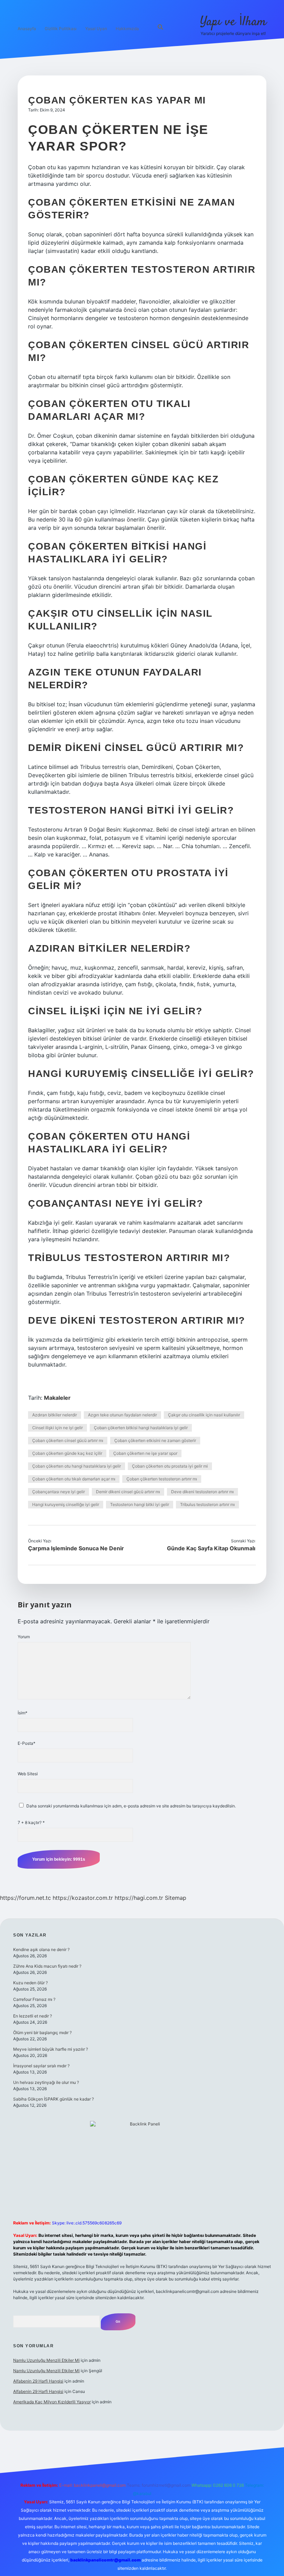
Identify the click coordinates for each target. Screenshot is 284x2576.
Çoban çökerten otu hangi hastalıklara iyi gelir (77, 1466)
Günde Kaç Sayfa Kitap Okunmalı (211, 1548)
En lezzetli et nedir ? (33, 2016)
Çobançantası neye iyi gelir (59, 1492)
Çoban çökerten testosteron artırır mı (162, 1479)
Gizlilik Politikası (61, 29)
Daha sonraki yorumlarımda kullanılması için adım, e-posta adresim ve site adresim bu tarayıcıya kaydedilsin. (131, 1806)
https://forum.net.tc (25, 1898)
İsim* (23, 1713)
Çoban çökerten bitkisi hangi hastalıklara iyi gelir (141, 1428)
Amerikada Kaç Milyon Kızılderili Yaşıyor (52, 2402)
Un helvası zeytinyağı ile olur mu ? (46, 2082)
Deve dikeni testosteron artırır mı (202, 1492)
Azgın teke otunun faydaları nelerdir (122, 1415)
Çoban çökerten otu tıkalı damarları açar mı (74, 1479)
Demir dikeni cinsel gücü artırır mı (128, 1492)
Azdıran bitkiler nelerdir (55, 1415)
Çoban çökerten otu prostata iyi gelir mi (170, 1466)
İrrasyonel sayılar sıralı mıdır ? (41, 2066)
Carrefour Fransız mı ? (34, 1999)
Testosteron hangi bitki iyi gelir (140, 1504)
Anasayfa (27, 29)
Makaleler (57, 1398)
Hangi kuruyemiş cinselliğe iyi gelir (66, 1504)
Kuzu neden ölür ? (30, 1983)
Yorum (24, 1637)
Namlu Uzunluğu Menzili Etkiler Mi (46, 2360)
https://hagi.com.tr (139, 1898)
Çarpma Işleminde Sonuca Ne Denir (76, 1548)
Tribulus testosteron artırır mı (207, 1504)
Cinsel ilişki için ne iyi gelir (57, 1428)
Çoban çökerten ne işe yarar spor (145, 1453)
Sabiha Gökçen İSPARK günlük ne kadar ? (54, 2099)
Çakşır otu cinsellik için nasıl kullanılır (204, 1415)
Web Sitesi (28, 1774)
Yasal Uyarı (96, 29)
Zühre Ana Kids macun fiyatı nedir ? (47, 1966)
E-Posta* (26, 1743)
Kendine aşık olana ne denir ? (41, 1949)
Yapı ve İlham (233, 22)
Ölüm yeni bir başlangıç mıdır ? (42, 2033)
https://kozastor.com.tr (83, 1898)
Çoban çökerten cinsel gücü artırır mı (68, 1440)
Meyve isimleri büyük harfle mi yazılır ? (51, 2049)
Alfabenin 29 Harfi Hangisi (38, 2381)
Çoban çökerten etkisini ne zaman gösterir (155, 1440)
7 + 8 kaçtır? (31, 1822)
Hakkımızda (127, 29)
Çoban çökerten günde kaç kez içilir (67, 1453)
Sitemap (176, 1898)
